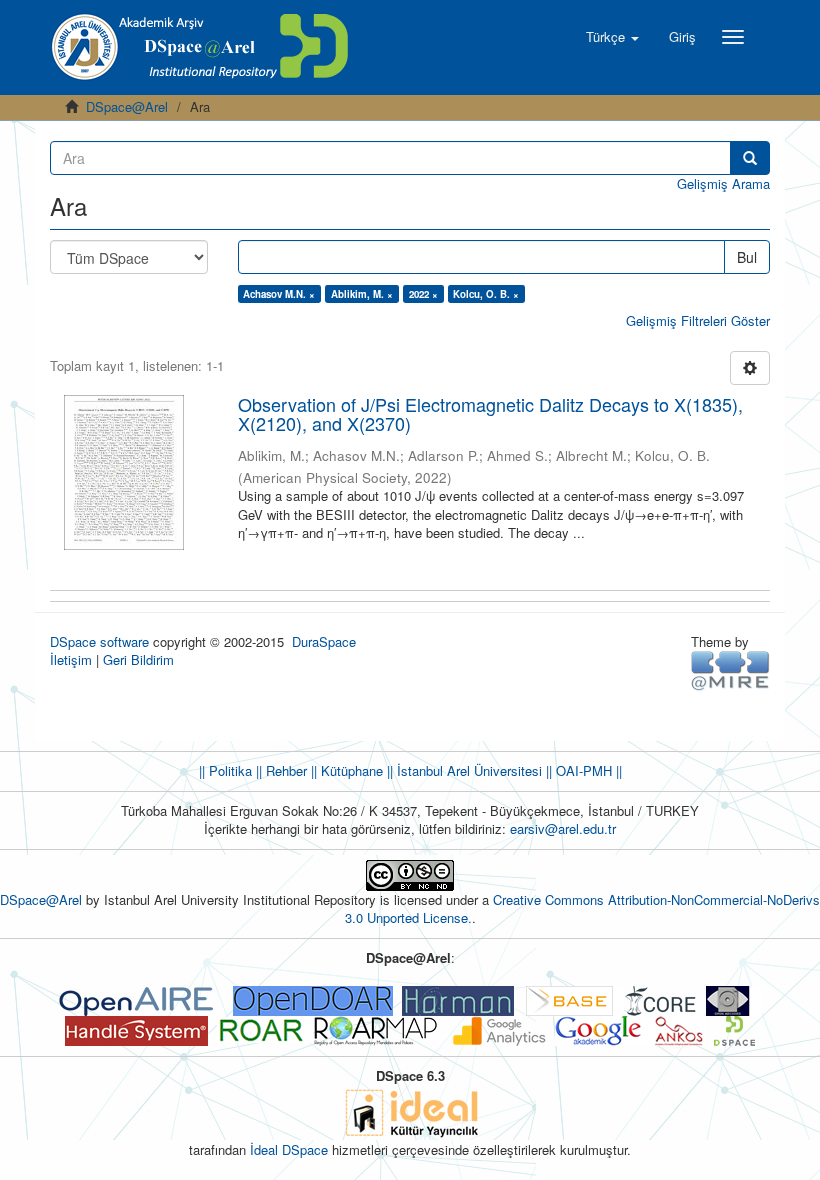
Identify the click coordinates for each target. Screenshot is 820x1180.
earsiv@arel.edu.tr (563, 828)
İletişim (71, 659)
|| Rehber (279, 770)
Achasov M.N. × (279, 294)
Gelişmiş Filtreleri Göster (698, 320)
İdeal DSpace (289, 1149)
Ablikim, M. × (362, 294)
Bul (747, 257)
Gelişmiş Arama (723, 183)
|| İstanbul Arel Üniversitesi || (467, 770)
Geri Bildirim (138, 659)
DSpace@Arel (127, 106)
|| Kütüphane (345, 770)
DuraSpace (324, 641)
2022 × (423, 294)
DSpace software (99, 641)
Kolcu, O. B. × (486, 294)
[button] (612, 37)
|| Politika (225, 770)
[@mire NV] (730, 669)
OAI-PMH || (587, 770)
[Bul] (750, 158)
